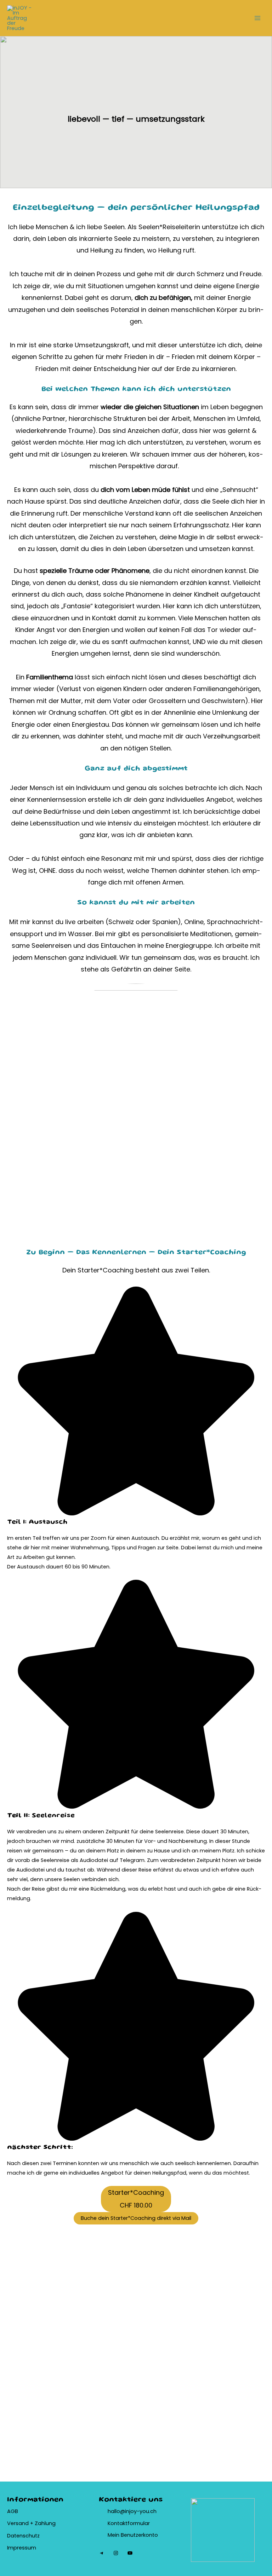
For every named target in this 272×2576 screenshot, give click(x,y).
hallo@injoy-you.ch (132, 2511)
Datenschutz (23, 2536)
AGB (13, 2511)
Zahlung (45, 2523)
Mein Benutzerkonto (133, 2535)
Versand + (21, 2523)
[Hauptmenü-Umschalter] (257, 18)
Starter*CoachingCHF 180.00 (136, 2199)
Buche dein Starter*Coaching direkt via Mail (136, 2218)
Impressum (22, 2548)
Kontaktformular (129, 2523)
